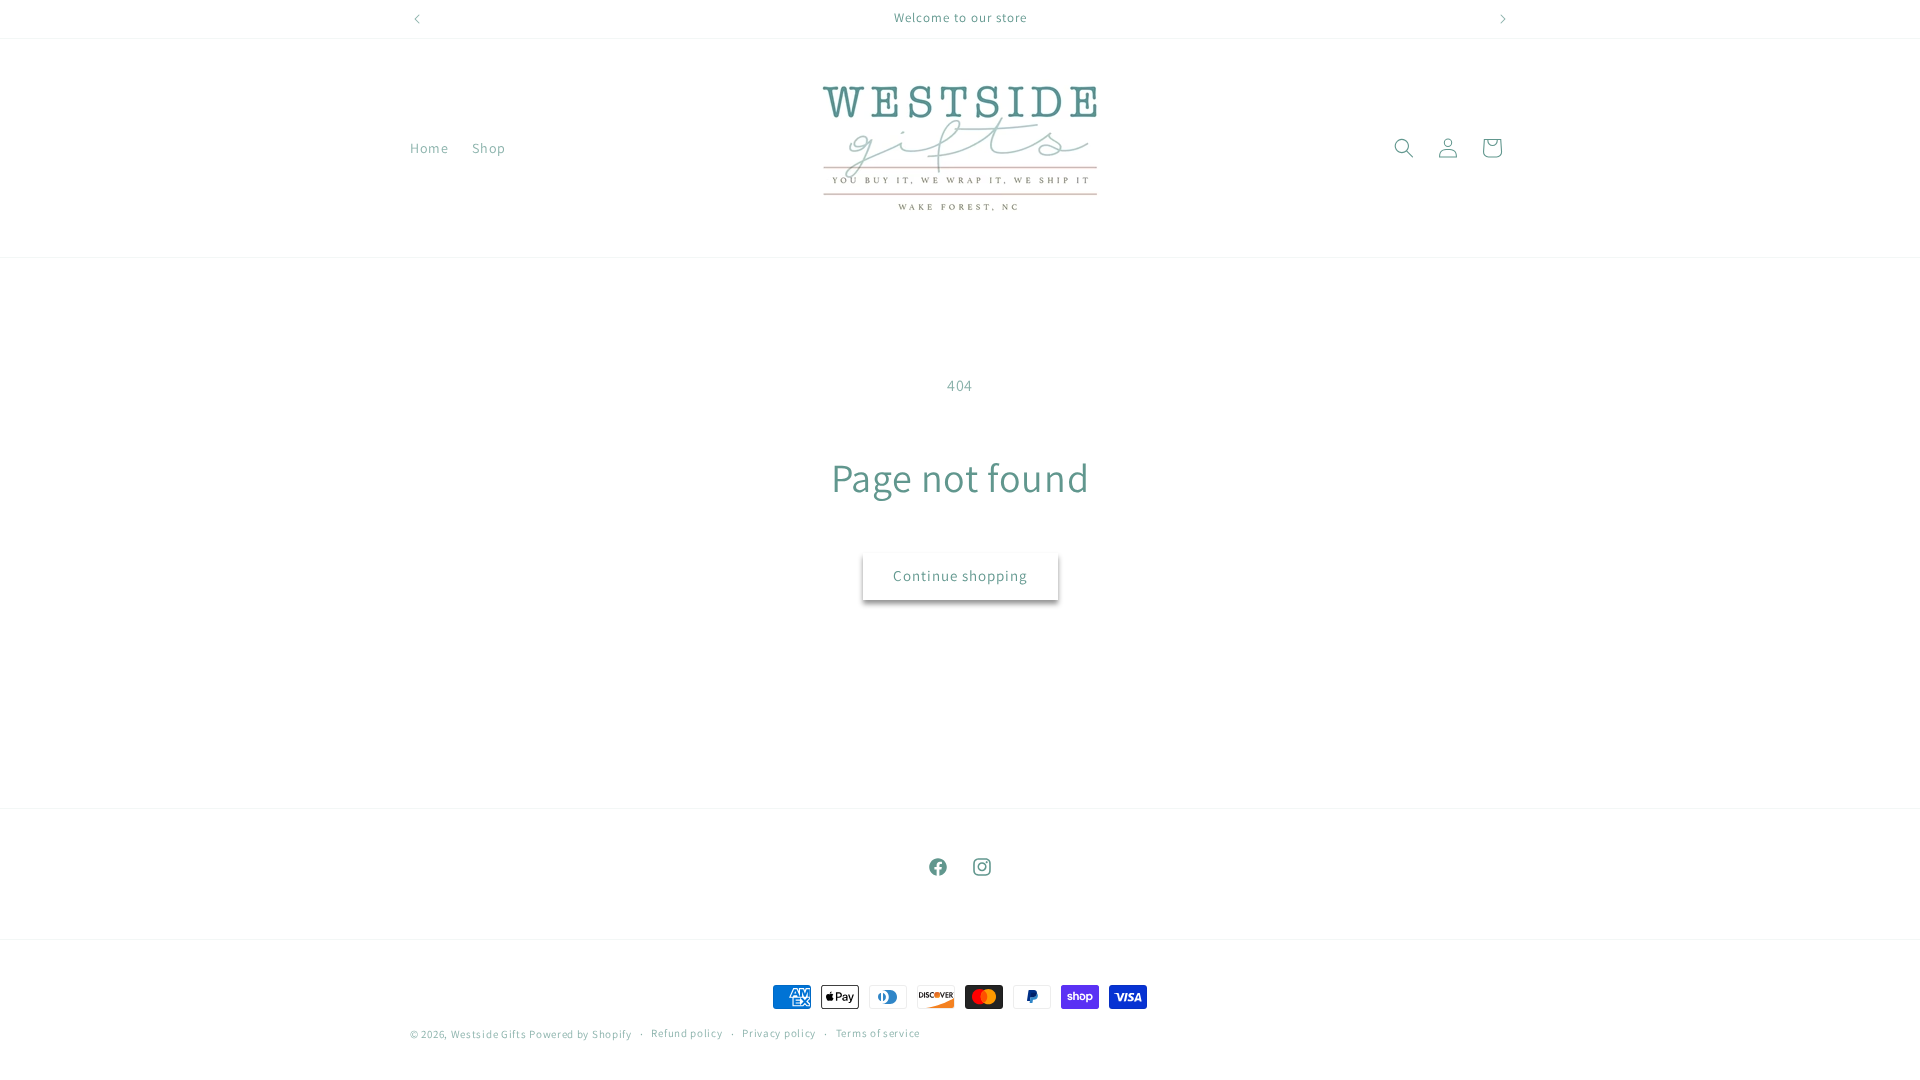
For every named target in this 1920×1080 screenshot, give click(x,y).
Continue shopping (960, 575)
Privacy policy (779, 1033)
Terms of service (878, 1033)
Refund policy (686, 1033)
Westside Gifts (489, 1034)
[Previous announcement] (417, 19)
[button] (1404, 148)
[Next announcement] (1503, 19)
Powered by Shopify (580, 1034)
